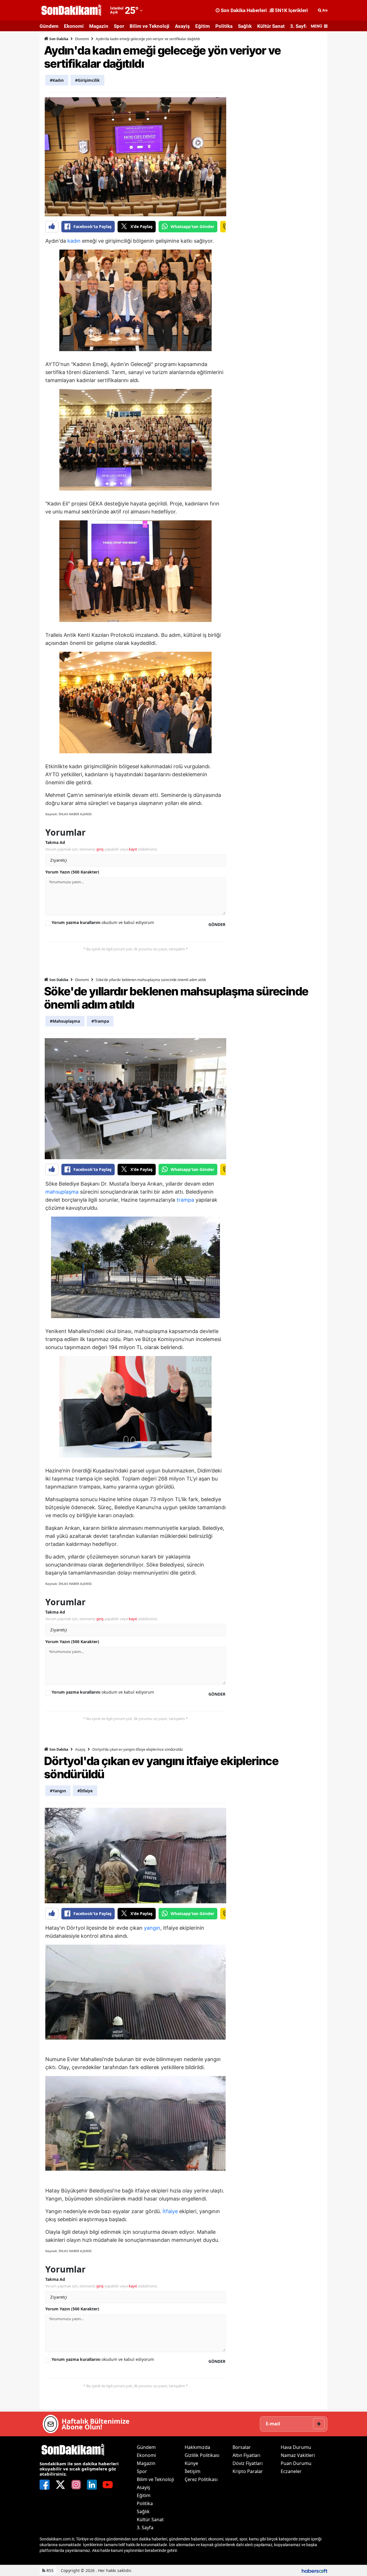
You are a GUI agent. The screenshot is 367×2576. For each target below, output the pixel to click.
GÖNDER (217, 924)
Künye (191, 2463)
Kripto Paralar (248, 2471)
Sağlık (245, 26)
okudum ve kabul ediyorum (103, 922)
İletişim (193, 2471)
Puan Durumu (296, 2463)
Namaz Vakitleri (298, 2455)
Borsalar (242, 2447)
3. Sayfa (299, 26)
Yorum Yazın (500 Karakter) (72, 872)
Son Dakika (58, 39)
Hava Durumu (296, 2447)
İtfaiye (170, 2211)
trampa (185, 1200)
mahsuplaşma (62, 1192)
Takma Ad (55, 842)
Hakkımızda (197, 2447)
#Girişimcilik (87, 80)
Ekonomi (74, 26)
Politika (224, 26)
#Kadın (57, 80)
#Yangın (58, 1791)
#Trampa (100, 1021)
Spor (119, 26)
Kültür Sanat (271, 26)
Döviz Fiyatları (248, 2463)
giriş (100, 849)
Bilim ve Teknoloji (150, 26)
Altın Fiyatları (246, 2455)
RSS (49, 2570)
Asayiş (182, 26)
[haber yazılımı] (315, 2570)
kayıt (133, 849)
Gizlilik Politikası (202, 2455)
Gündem (49, 26)
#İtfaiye (85, 1791)
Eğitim (203, 26)
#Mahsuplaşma (65, 1021)
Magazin (99, 26)
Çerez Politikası (201, 2479)
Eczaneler (291, 2471)
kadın (74, 241)
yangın (152, 1928)
